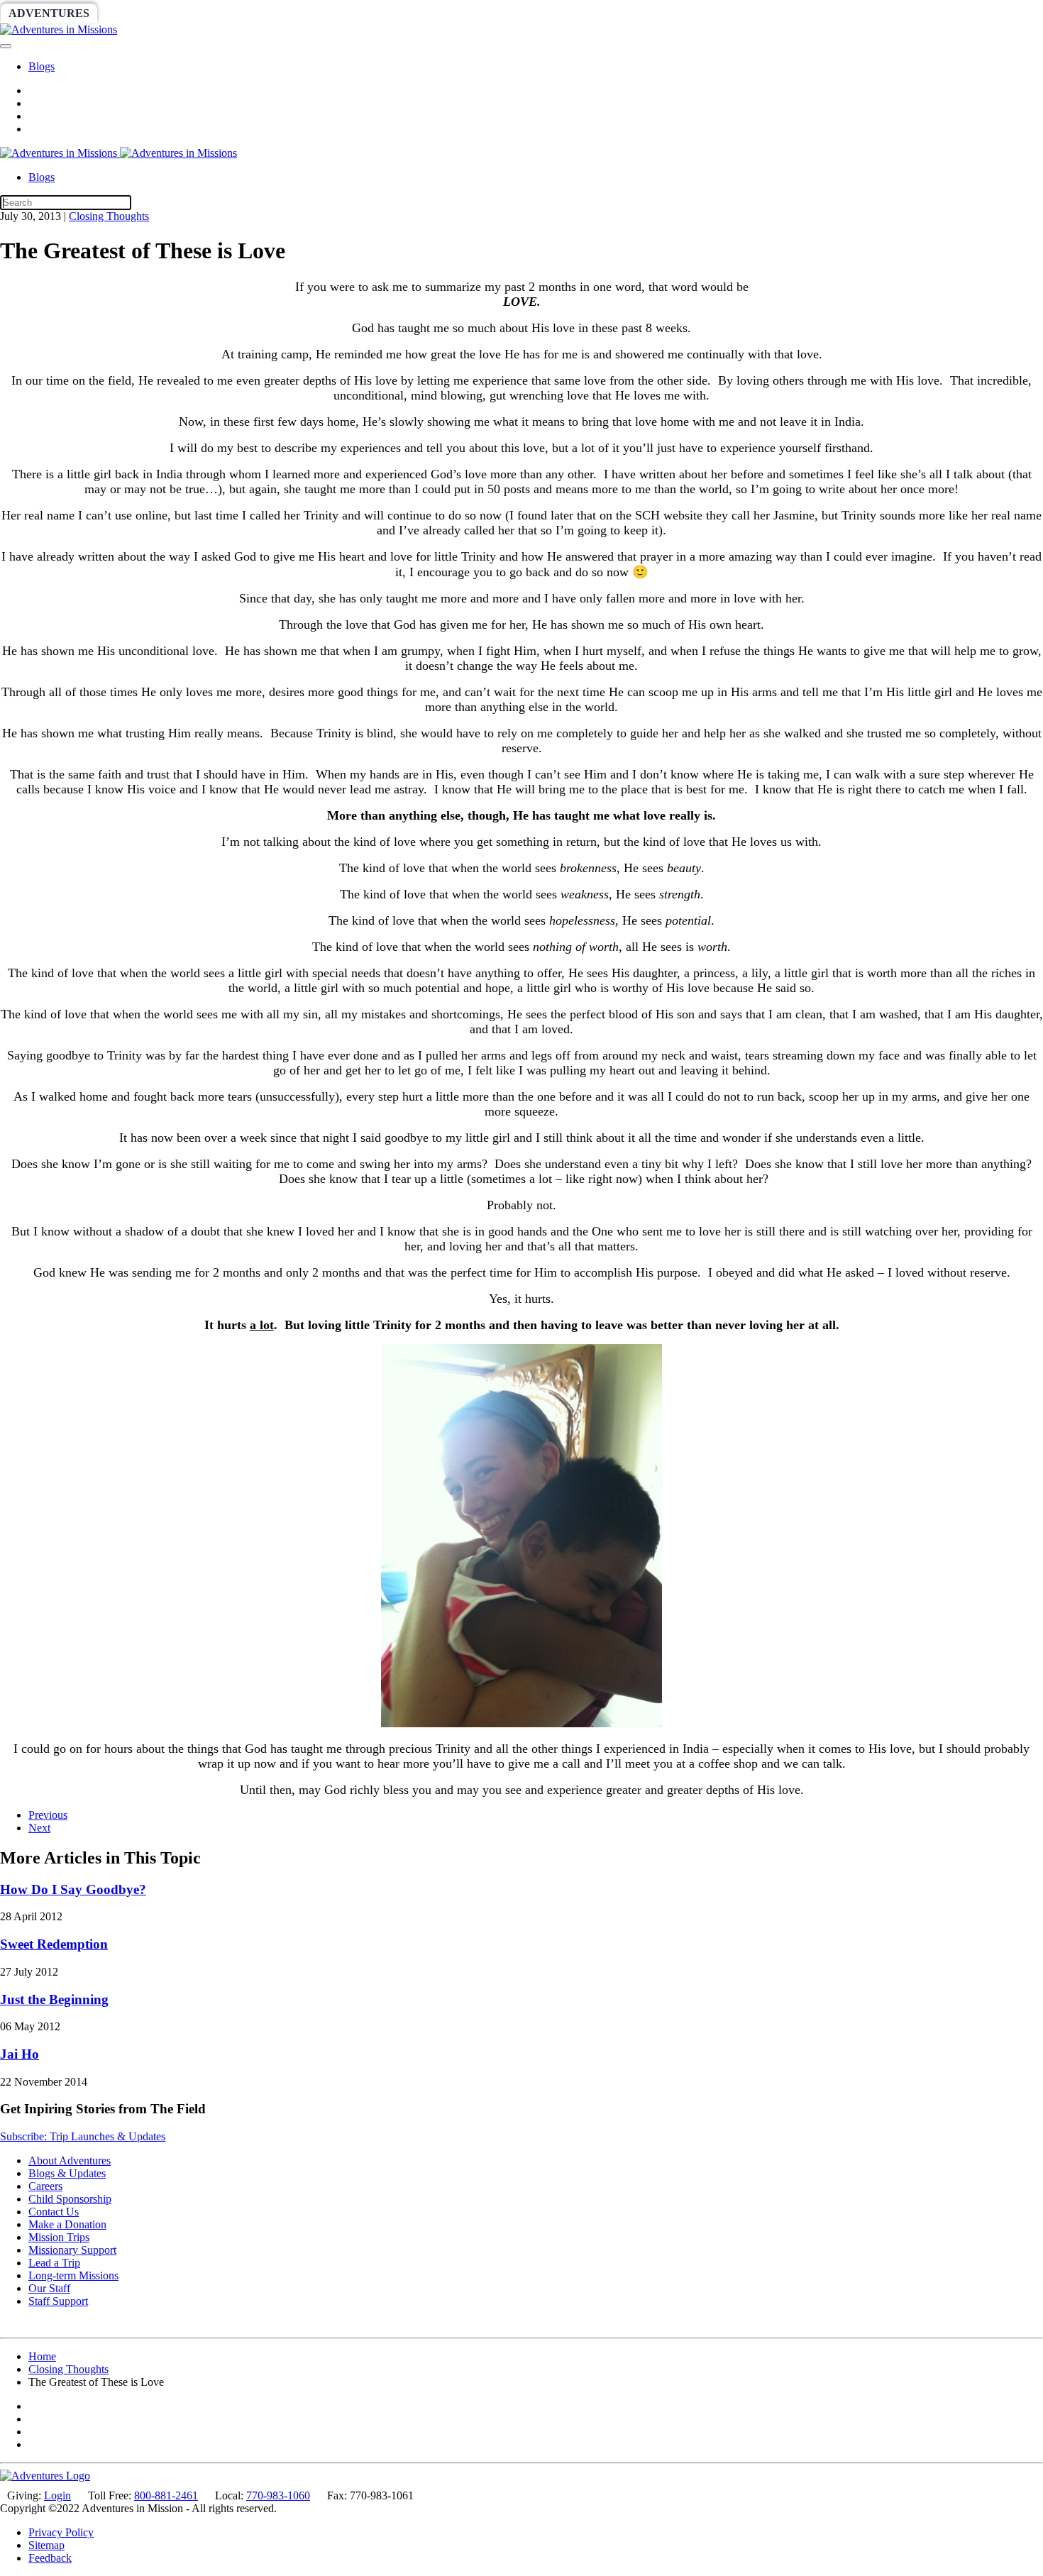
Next (39, 1828)
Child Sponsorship (70, 2199)
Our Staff (49, 2288)
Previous (48, 1815)
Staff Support (58, 2301)
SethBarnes (246, 13)
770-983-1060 (278, 2495)
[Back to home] (59, 29)
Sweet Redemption (54, 1944)
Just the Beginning (54, 1999)
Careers (45, 2186)
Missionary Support (72, 2250)
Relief (427, 13)
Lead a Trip (54, 2263)
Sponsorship (345, 13)
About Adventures (70, 2161)
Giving (490, 13)
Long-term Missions (73, 2275)
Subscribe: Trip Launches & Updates (83, 2136)
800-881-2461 (166, 2495)
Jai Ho (20, 2054)
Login (57, 2495)
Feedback (50, 2558)
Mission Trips (59, 2237)
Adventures (49, 13)
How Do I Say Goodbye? (73, 1889)
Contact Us (54, 2212)
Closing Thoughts (109, 216)
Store (550, 13)
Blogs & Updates (67, 2173)
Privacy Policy (61, 2532)
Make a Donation (67, 2224)
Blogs (42, 66)
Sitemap (46, 2545)
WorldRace (148, 13)
